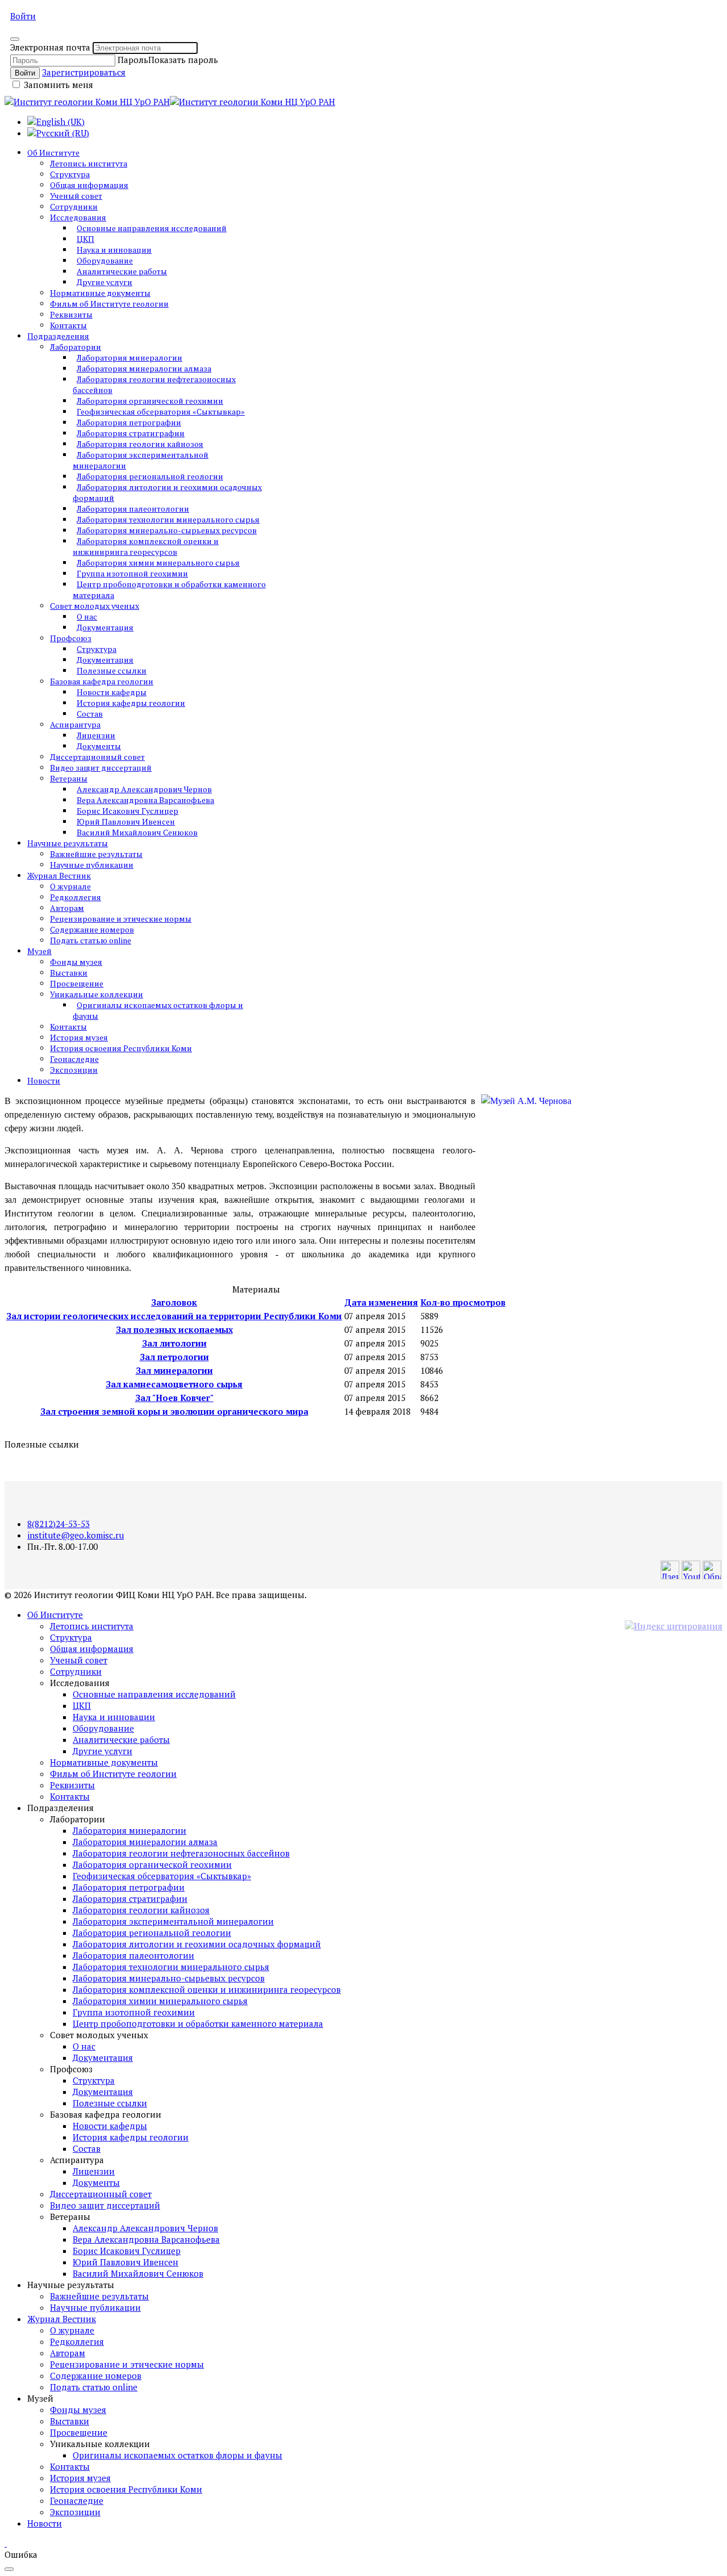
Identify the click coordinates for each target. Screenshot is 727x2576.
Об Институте (53, 152)
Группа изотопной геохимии (132, 573)
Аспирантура (75, 724)
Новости (44, 1080)
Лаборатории (76, 347)
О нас (87, 616)
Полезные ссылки (112, 670)
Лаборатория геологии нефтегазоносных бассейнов (154, 384)
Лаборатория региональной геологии (150, 476)
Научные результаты (68, 843)
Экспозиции (74, 1070)
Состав (90, 714)
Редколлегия (76, 897)
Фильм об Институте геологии (109, 304)
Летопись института (89, 163)
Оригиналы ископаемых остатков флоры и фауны (158, 1010)
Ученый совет (76, 196)
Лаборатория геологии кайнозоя (140, 444)
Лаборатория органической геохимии (150, 401)
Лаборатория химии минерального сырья (158, 563)
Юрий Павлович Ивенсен (126, 821)
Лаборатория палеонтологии (133, 509)
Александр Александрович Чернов (144, 789)
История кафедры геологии (131, 703)
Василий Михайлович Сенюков (137, 832)
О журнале (70, 886)
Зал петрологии (174, 1357)
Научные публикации (92, 865)
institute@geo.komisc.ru (76, 1535)
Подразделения (58, 336)
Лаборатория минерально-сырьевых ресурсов (167, 530)
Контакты (68, 325)
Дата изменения (381, 1302)
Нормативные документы (100, 293)
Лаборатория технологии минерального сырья (168, 519)
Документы (99, 746)
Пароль (133, 60)
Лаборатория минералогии (129, 357)
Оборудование (105, 260)
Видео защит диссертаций (101, 768)
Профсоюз (71, 638)
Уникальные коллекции (97, 994)
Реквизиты (71, 314)
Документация (105, 627)
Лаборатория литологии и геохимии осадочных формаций (167, 492)
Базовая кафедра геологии (102, 681)
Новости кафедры (112, 692)
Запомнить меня (57, 85)
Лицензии (96, 735)
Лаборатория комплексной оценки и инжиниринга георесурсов (146, 546)
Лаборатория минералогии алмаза (144, 368)
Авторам (67, 908)
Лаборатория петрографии (129, 422)
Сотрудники (74, 206)
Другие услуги (105, 282)
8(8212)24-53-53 (59, 1524)
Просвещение (77, 983)
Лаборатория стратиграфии (131, 433)
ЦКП (85, 239)
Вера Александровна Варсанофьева (145, 800)
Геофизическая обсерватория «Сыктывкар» (161, 411)
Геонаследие (74, 1059)
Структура (70, 174)
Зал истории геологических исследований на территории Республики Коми (174, 1316)
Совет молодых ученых (95, 606)
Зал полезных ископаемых (174, 1329)
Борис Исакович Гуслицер (128, 811)
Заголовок (174, 1302)
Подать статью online (91, 940)
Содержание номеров (92, 929)
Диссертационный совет (97, 757)
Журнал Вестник (59, 875)
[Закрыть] (15, 39)
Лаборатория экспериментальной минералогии (141, 460)
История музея (79, 1037)
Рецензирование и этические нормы (121, 919)
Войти (23, 16)
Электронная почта (50, 47)
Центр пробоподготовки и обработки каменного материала (169, 589)
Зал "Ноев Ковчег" (174, 1398)
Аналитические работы (122, 271)
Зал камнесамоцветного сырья (174, 1384)
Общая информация (89, 185)
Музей (39, 951)
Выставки (69, 973)
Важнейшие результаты (96, 854)
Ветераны (69, 778)
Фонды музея (76, 962)
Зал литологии (174, 1343)
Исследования (78, 217)
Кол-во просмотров (463, 1302)
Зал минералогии (174, 1370)
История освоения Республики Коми (121, 1048)
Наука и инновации (114, 250)
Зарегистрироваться (84, 72)
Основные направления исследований (152, 228)
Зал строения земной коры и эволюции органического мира (174, 1411)
